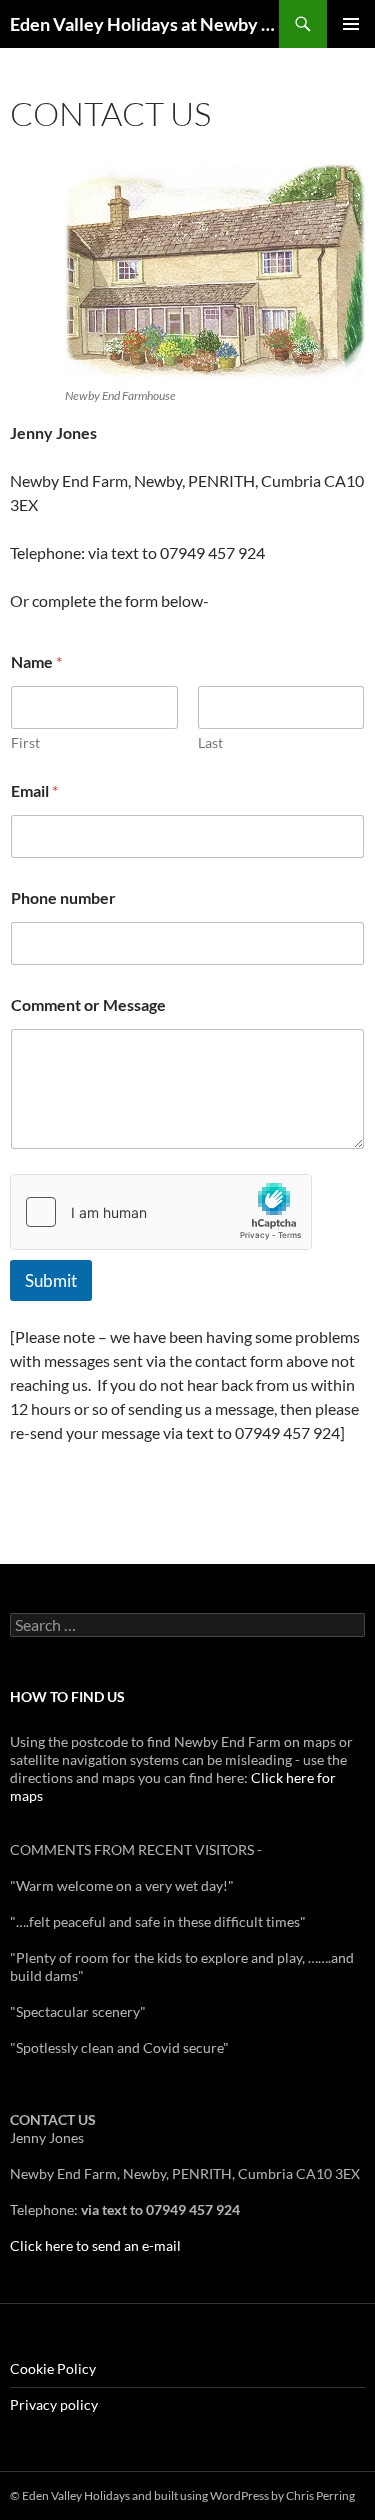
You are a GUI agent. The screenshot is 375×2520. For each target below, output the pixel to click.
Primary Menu (351, 24)
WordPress (239, 2495)
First (25, 742)
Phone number (63, 897)
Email (34, 790)
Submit (51, 1280)
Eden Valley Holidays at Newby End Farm (144, 24)
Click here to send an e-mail (95, 2245)
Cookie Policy (53, 2368)
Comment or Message (88, 1004)
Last (210, 742)
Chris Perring (320, 2495)
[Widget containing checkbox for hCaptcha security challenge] (161, 1212)
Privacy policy (54, 2404)
